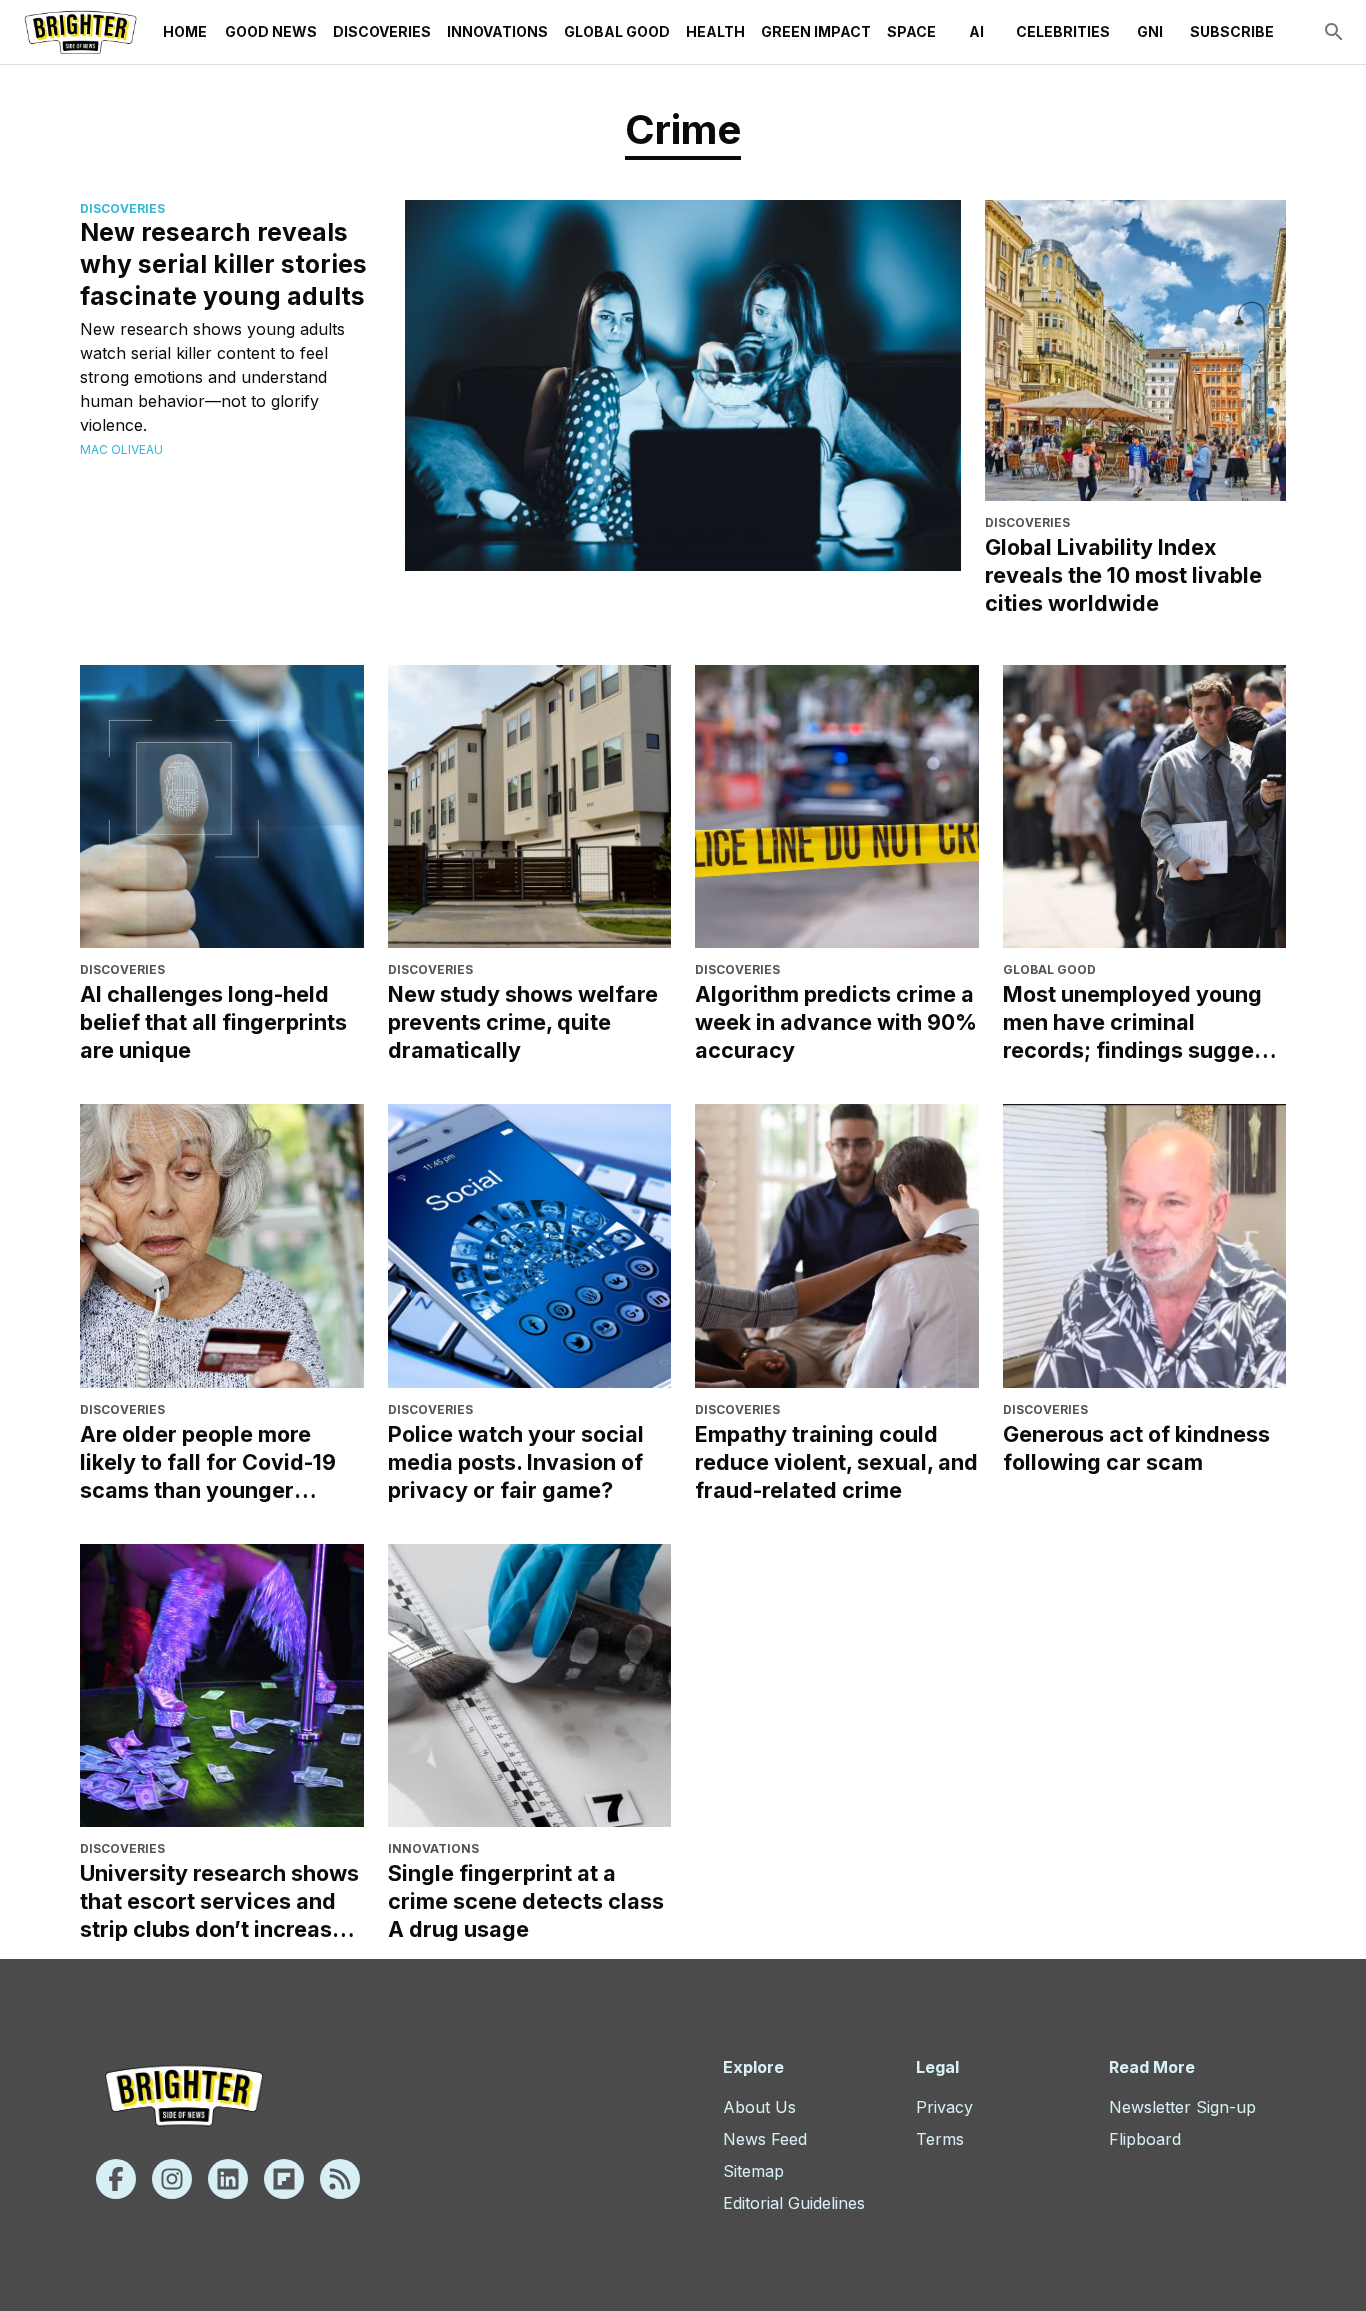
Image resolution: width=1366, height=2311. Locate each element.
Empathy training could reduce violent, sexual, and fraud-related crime (836, 1462)
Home (185, 31)
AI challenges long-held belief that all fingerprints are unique (213, 1022)
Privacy (944, 2107)
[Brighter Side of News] (80, 32)
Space (911, 31)
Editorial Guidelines (794, 2203)
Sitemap (753, 2171)
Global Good (617, 31)
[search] (1334, 32)
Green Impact (816, 31)
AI (976, 31)
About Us (759, 2107)
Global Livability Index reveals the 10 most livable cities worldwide (1123, 575)
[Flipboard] (284, 2179)
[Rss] (340, 2179)
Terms (940, 2139)
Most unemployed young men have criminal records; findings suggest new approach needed (1138, 1022)
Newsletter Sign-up (1182, 2107)
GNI (1150, 31)
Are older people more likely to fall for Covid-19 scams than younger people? (208, 1462)
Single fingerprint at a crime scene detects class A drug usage (526, 1901)
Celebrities (1063, 31)
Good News (271, 31)
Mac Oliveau (121, 449)
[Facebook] (116, 2179)
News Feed (765, 2139)
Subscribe (1232, 31)
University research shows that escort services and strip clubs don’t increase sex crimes (219, 1901)
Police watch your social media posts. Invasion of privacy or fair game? (516, 1462)
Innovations (497, 31)
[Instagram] (172, 2179)
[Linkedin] (228, 2179)
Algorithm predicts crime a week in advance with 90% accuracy (836, 1022)
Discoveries (382, 31)
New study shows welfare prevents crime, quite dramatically (523, 1022)
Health (715, 31)
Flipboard (1145, 2139)
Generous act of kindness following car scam (1136, 1448)
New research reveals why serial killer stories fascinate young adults (223, 264)
